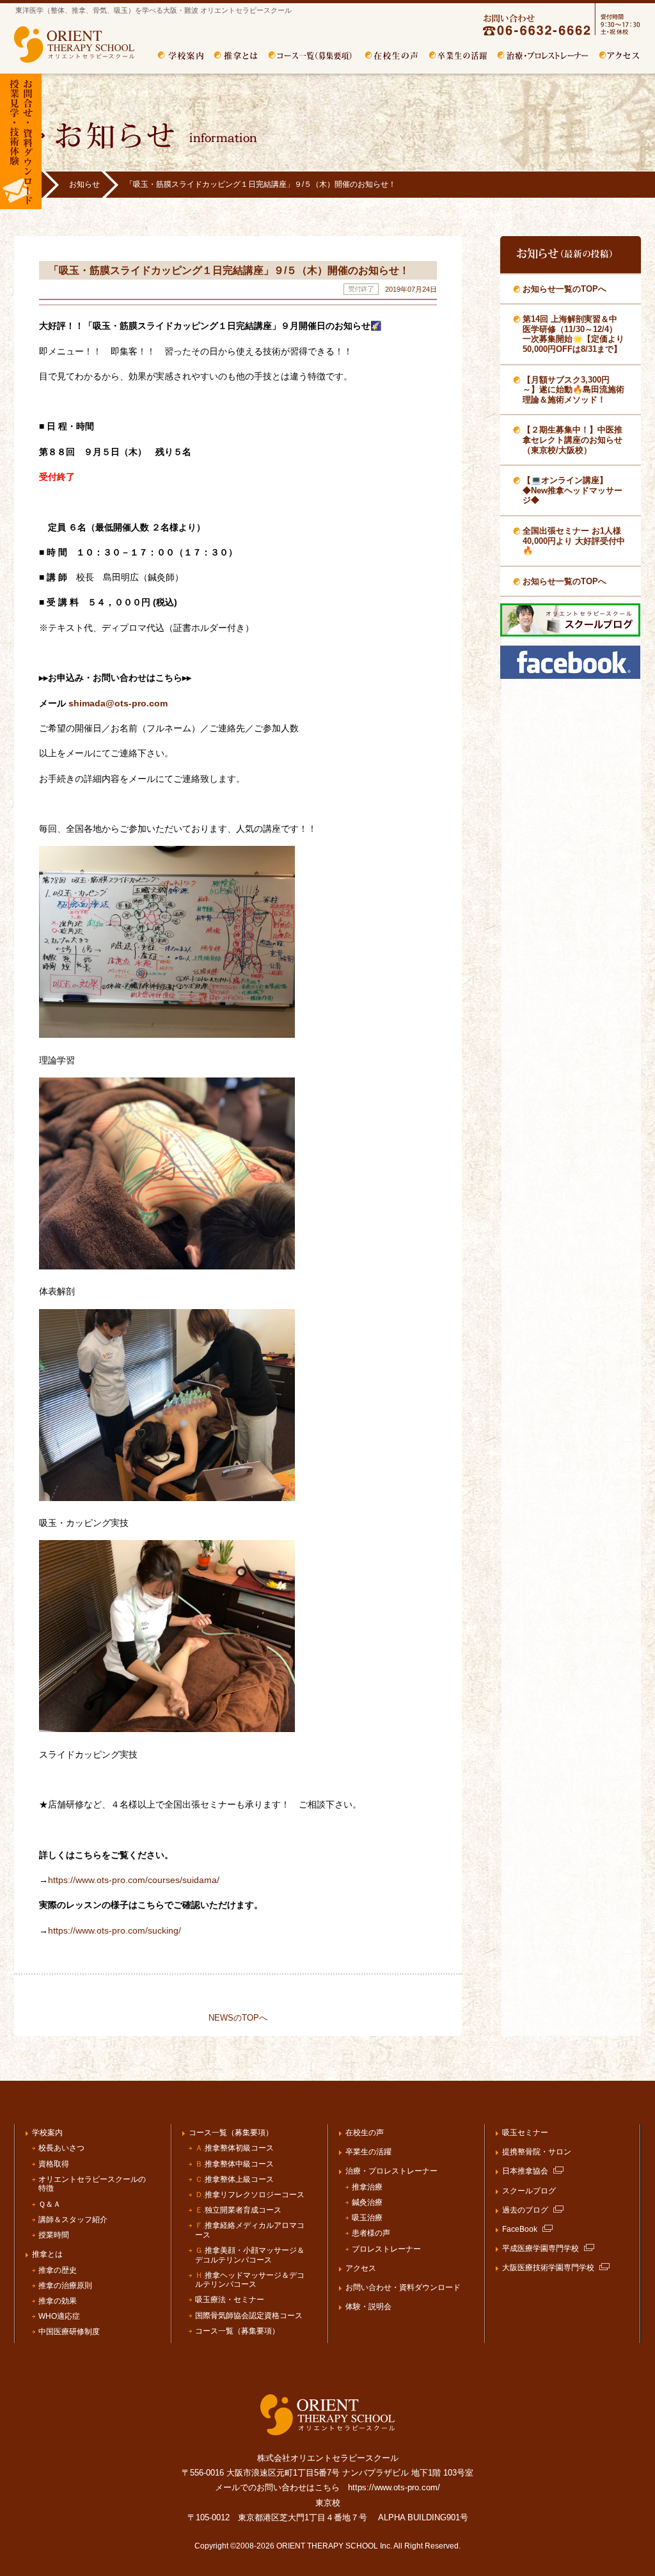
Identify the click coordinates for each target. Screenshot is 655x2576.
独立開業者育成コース (238, 2210)
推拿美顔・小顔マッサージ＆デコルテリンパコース (250, 2255)
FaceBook (520, 2229)
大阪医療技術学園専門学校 (548, 2268)
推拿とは (236, 56)
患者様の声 (371, 2233)
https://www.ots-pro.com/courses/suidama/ (134, 1880)
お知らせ (84, 184)
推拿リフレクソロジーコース (250, 2195)
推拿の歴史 (58, 2270)
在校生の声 (365, 2133)
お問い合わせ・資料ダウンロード (403, 2287)
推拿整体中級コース (234, 2164)
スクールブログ (529, 2191)
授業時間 (54, 2235)
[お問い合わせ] (549, 34)
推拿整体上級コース (234, 2179)
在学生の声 (392, 56)
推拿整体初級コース (234, 2148)
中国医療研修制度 (69, 2332)
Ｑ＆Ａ (50, 2204)
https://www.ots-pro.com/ (394, 2487)
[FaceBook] (570, 676)
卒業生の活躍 (458, 56)
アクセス (620, 56)
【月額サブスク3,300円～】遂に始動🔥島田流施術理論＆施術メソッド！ (573, 390)
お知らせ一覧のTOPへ (564, 289)
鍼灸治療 (367, 2202)
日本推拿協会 (525, 2171)
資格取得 (54, 2164)
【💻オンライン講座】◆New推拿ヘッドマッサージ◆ (572, 490)
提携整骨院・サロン (537, 2152)
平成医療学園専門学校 (541, 2248)
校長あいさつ (61, 2148)
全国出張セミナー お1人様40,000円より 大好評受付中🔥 (574, 541)
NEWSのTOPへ (238, 2018)
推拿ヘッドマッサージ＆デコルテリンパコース (250, 2280)
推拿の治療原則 (65, 2286)
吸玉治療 (367, 2218)
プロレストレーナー (386, 2249)
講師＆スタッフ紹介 (73, 2220)
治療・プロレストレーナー (543, 56)
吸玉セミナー (525, 2133)
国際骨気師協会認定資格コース (249, 2316)
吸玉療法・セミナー (230, 2300)
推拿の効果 (58, 2301)
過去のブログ (525, 2210)
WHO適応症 (59, 2316)
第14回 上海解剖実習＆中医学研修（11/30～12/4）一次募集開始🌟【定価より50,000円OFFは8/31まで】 (573, 334)
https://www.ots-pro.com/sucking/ (114, 1930)
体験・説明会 (368, 2307)
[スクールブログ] (570, 634)
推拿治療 (367, 2187)
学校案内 (181, 56)
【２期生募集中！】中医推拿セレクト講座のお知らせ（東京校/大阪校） (572, 440)
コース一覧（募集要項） (312, 56)
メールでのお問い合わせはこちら (277, 2487)
